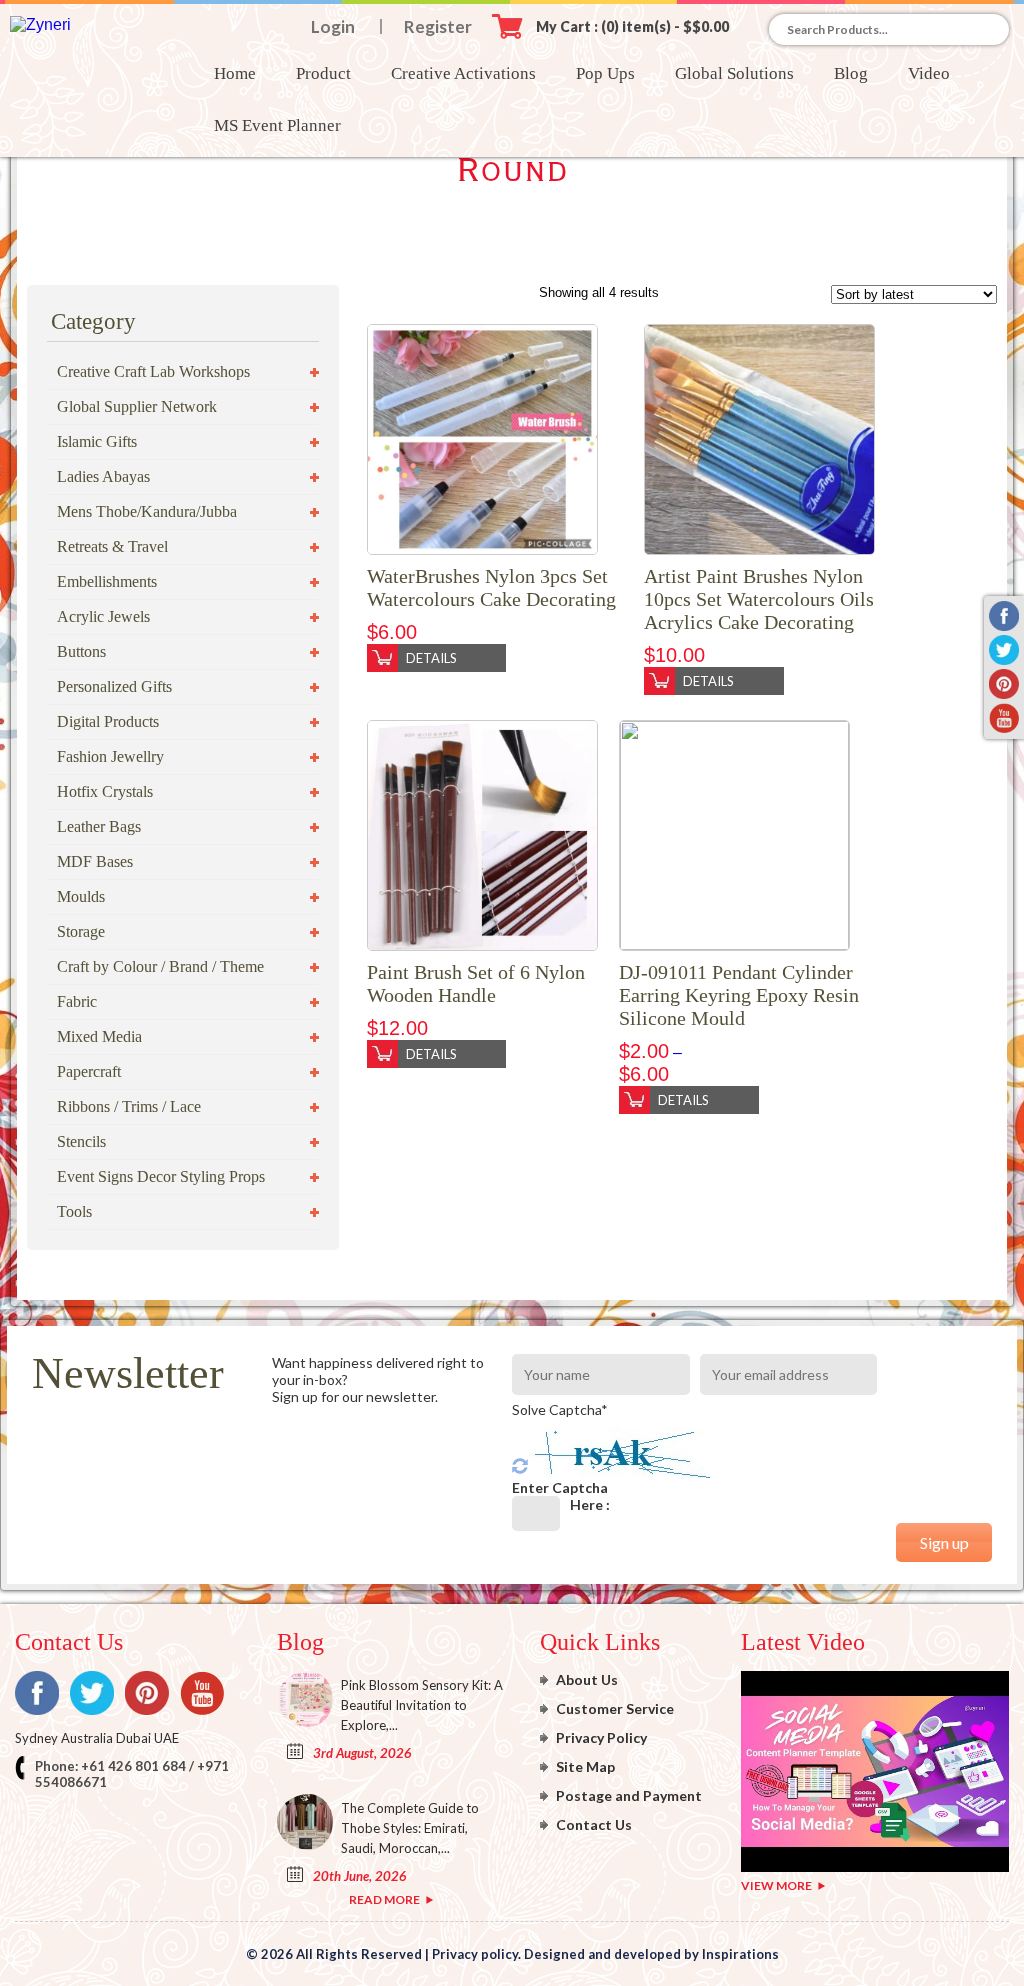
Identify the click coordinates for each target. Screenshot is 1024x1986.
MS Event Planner (277, 125)
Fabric (77, 1001)
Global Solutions (734, 73)
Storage (81, 931)
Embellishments (107, 581)
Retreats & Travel (112, 546)
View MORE (776, 1885)
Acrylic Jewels (103, 616)
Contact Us (594, 1824)
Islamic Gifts (97, 441)
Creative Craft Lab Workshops (153, 371)
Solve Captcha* (560, 1409)
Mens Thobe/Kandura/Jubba (147, 511)
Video (929, 73)
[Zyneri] (40, 24)
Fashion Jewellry (110, 756)
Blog (851, 73)
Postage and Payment (629, 1795)
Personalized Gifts (114, 686)
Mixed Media (99, 1036)
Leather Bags (99, 826)
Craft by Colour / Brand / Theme (160, 966)
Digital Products (108, 721)
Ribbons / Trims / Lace (129, 1106)
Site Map (585, 1766)
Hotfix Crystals (105, 791)
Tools (74, 1211)
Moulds (81, 896)
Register (438, 26)
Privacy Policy (601, 1737)
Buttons (81, 651)
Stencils (81, 1141)
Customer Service (615, 1708)
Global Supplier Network (137, 406)
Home (235, 73)
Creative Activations (463, 73)
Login (333, 26)
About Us (587, 1679)
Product (323, 73)
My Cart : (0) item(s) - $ (632, 26)
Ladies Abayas (103, 476)
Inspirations (740, 1954)
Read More (384, 1899)
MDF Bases (95, 861)
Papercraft (89, 1071)
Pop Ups (605, 73)
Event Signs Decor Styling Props (161, 1176)
